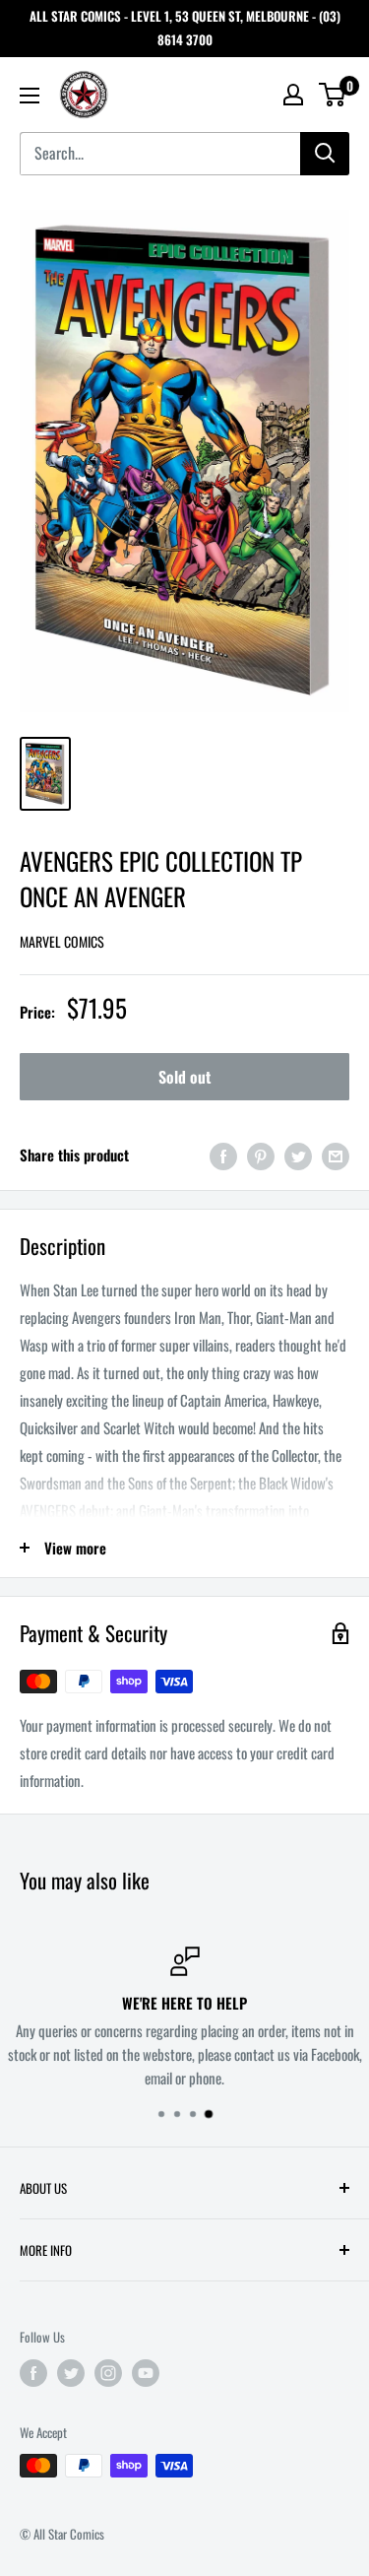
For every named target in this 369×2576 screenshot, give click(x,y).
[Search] (325, 154)
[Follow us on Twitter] (71, 2372)
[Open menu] (30, 96)
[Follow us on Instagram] (108, 2372)
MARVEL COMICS (62, 941)
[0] (333, 95)
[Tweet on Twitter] (298, 1155)
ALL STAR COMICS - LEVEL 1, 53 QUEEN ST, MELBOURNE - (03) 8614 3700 (185, 28)
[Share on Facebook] (223, 1155)
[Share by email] (336, 1155)
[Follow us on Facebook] (33, 2372)
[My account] (293, 95)
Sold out (184, 1077)
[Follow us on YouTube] (146, 2372)
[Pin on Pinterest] (261, 1155)
